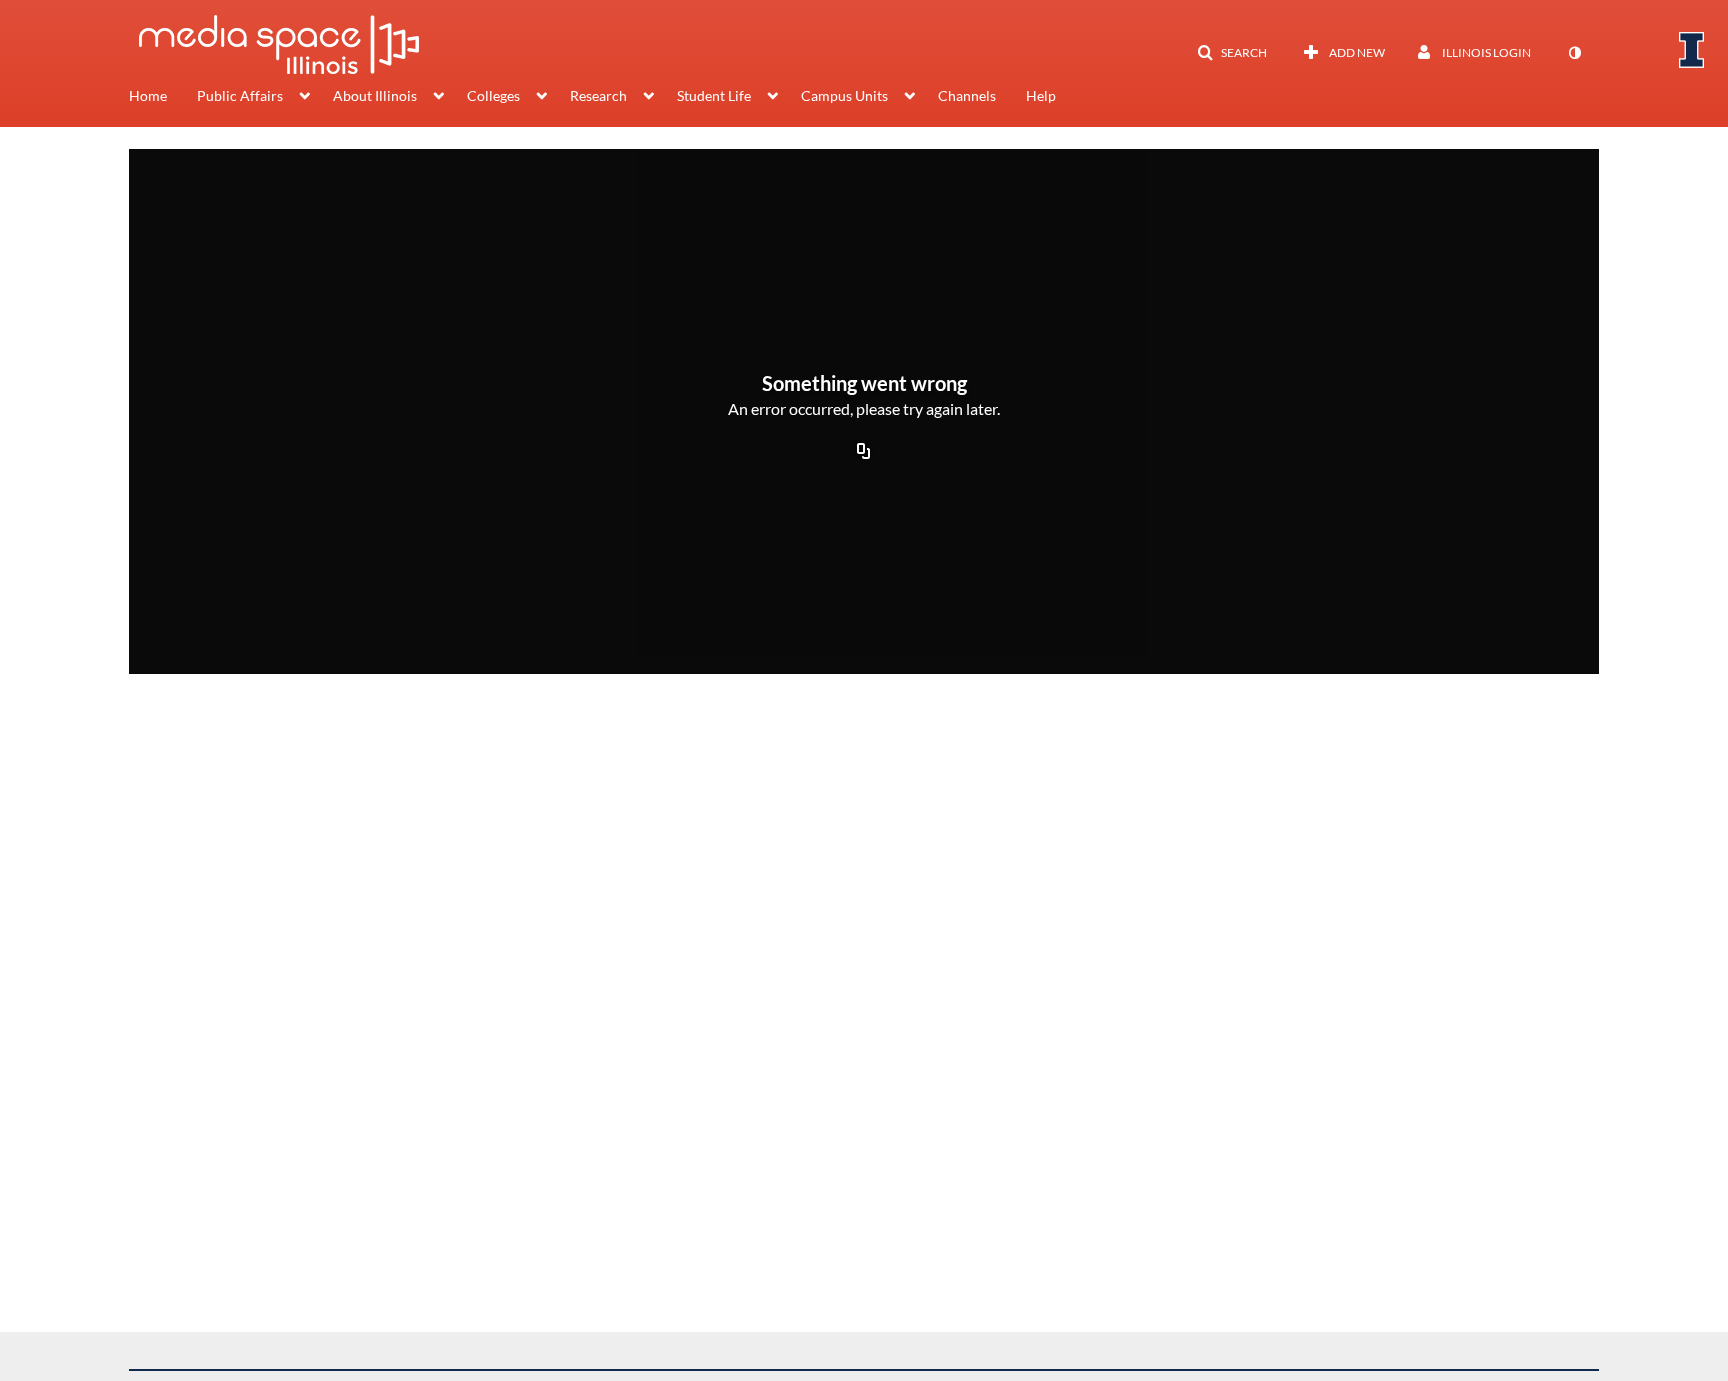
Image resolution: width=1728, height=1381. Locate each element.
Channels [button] (967, 95)
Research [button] (598, 95)
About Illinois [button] (375, 95)
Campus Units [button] (844, 95)
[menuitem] (163, 98)
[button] (1232, 53)
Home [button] (148, 95)
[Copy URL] (864, 452)
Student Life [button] (714, 95)
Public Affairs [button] (240, 95)
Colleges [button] (493, 95)
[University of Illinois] (1692, 50)
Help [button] (1041, 95)
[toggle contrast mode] (1574, 53)
